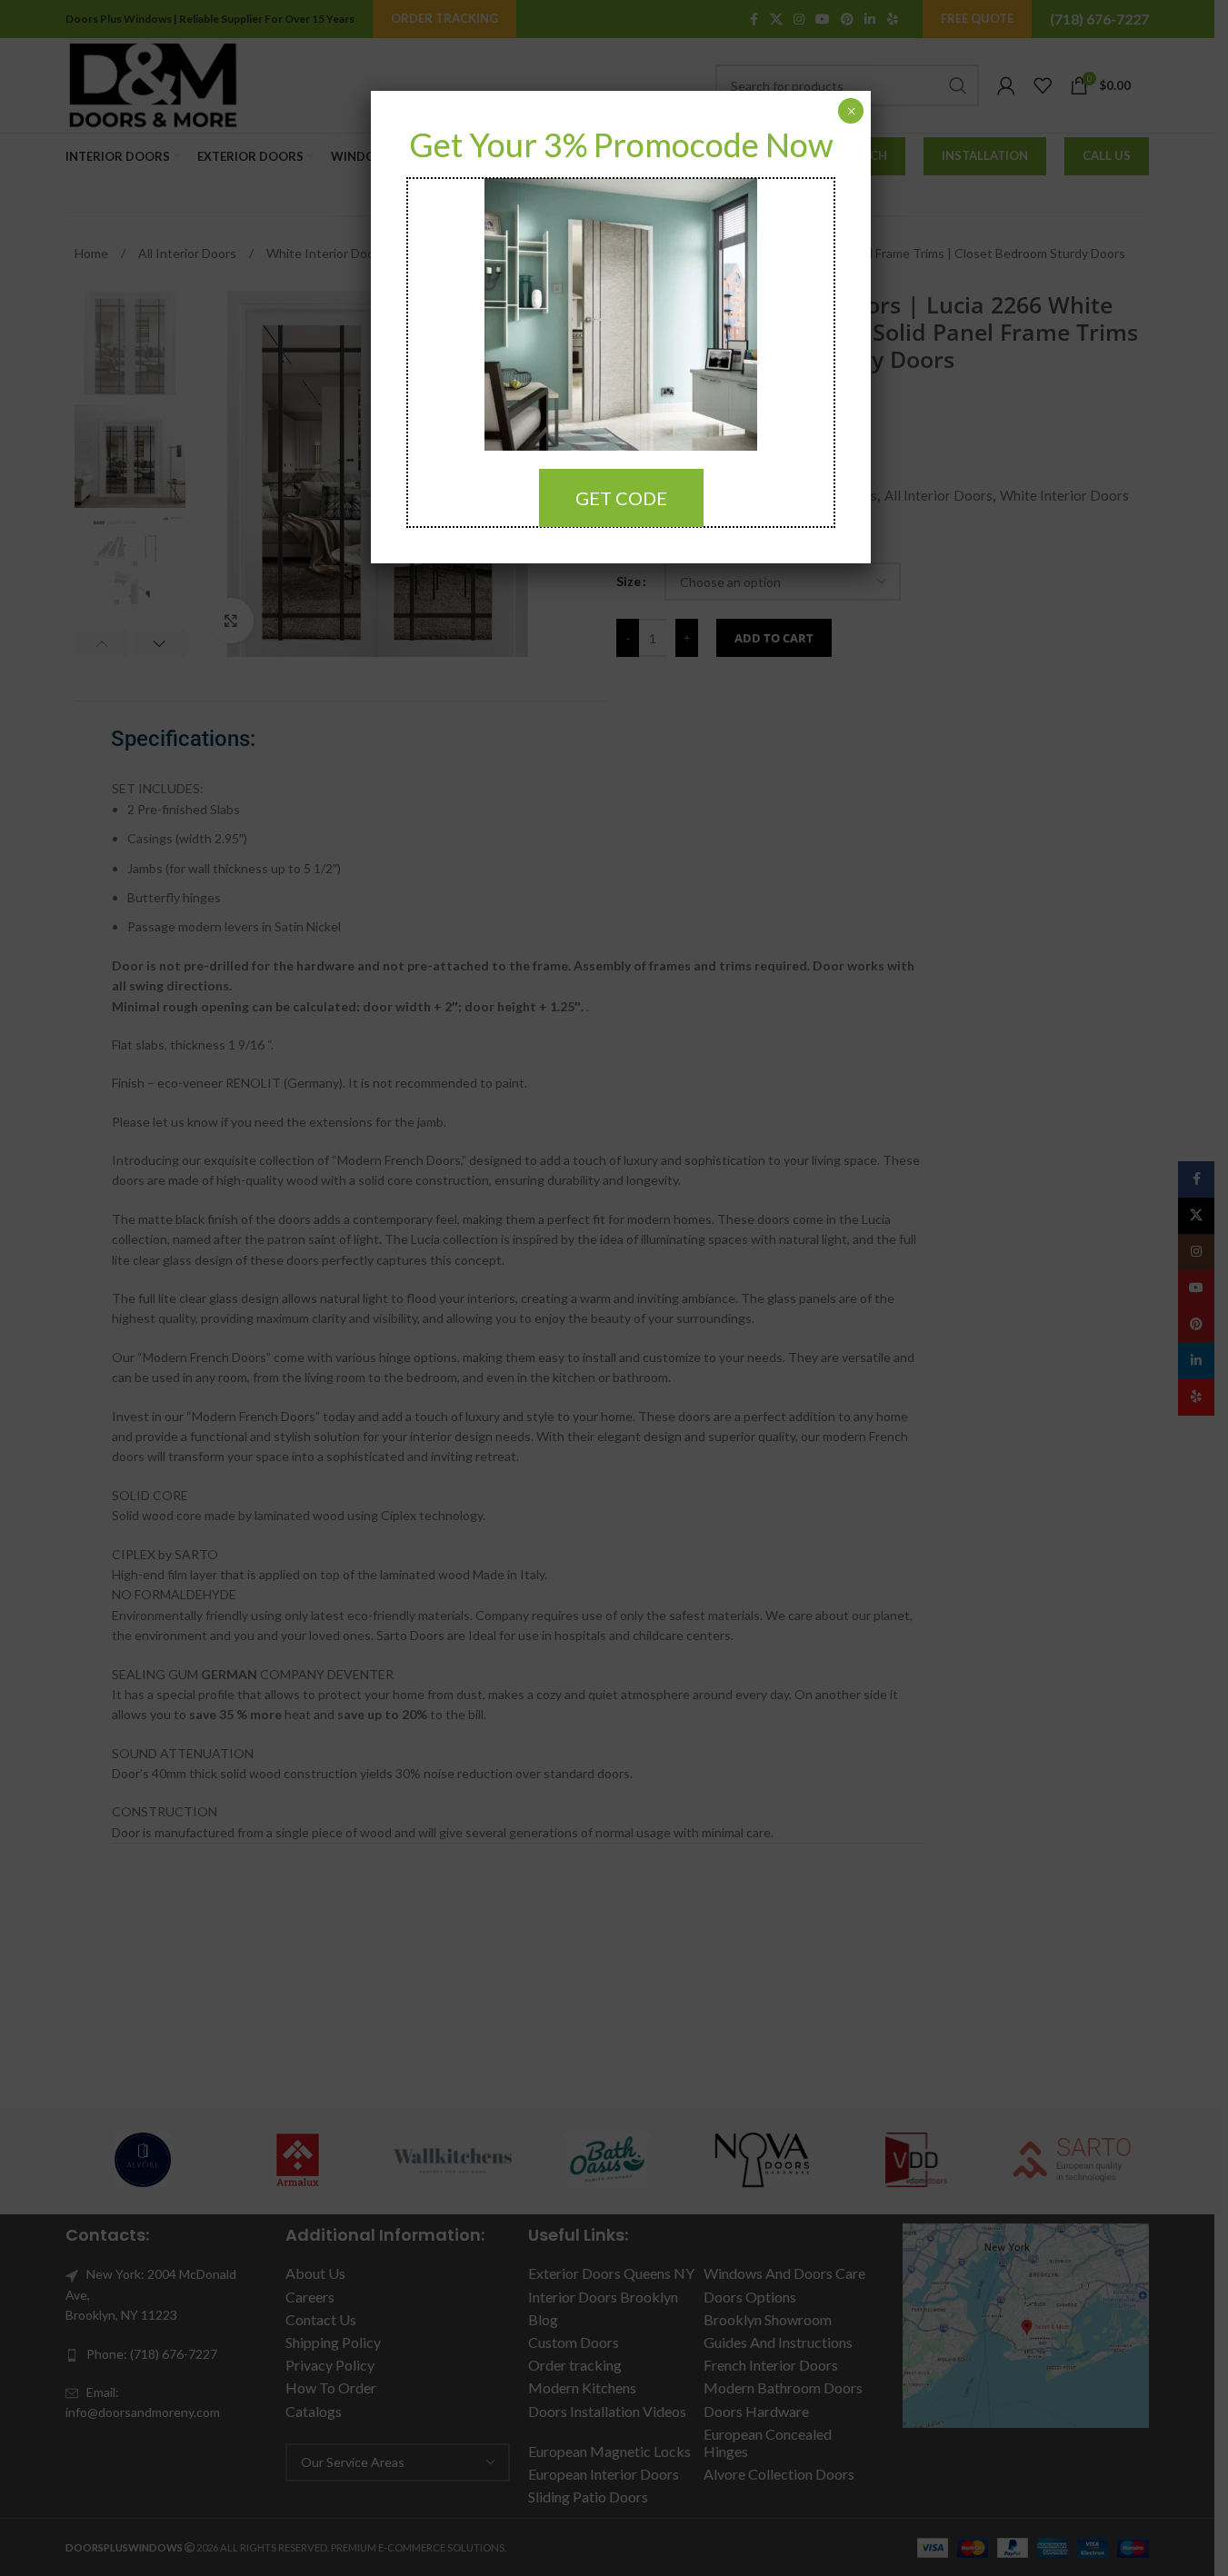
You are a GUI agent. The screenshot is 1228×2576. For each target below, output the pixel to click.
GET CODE (621, 498)
